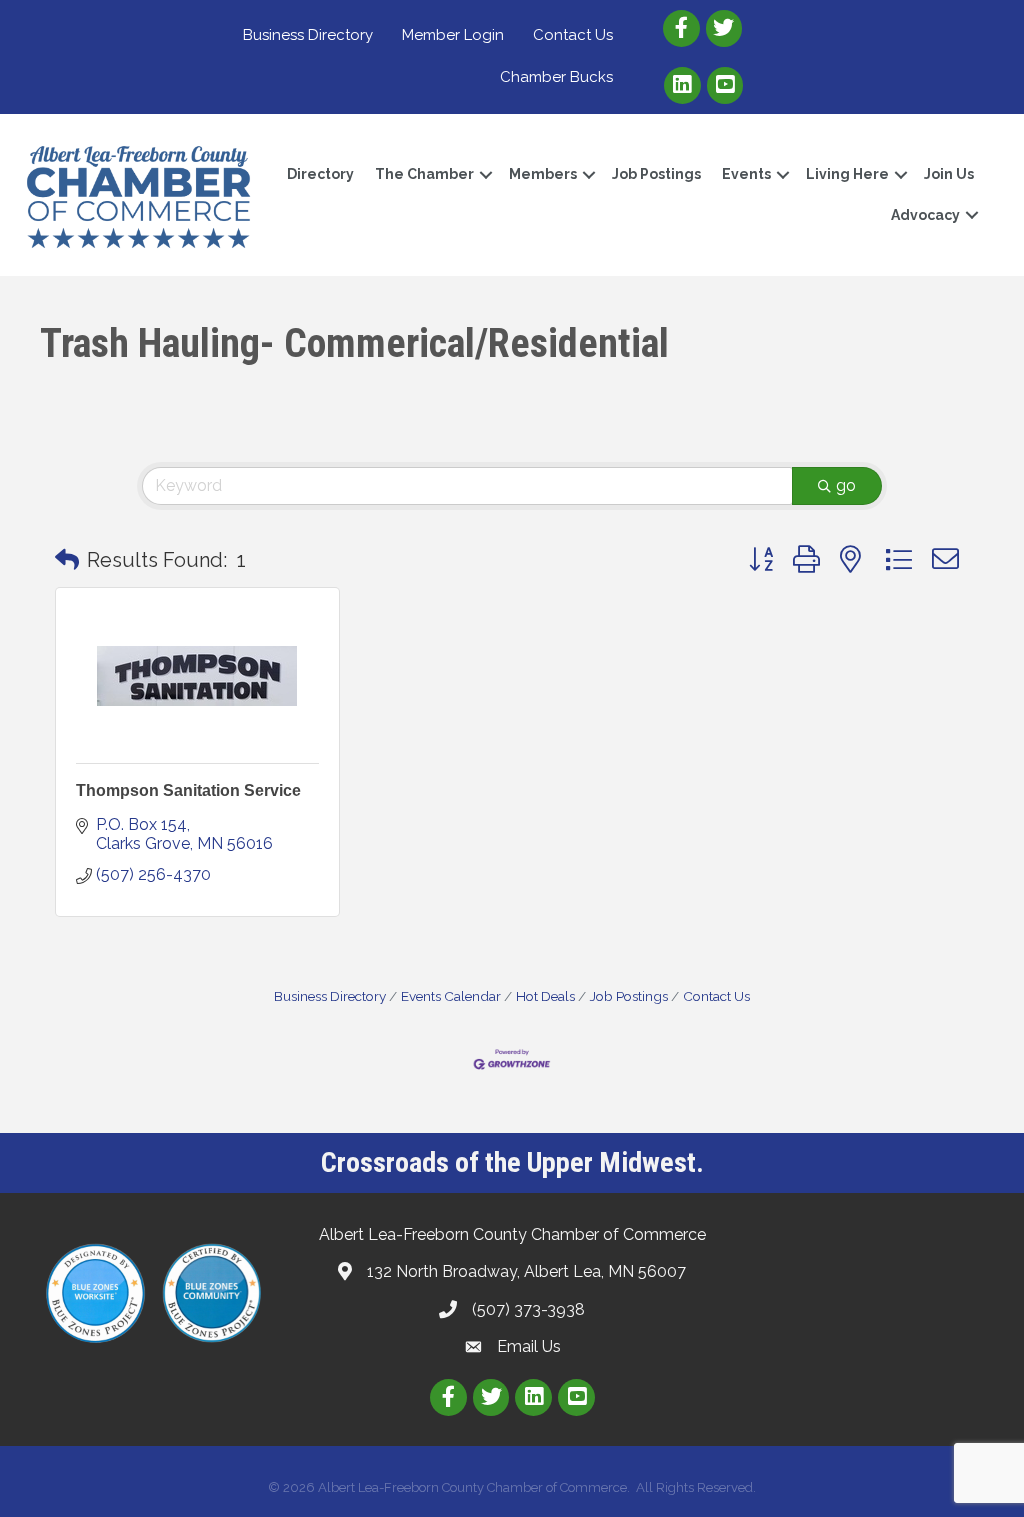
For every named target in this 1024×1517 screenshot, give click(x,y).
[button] (67, 560)
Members (543, 174)
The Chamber (424, 174)
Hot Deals (545, 996)
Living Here (847, 174)
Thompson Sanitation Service (188, 790)
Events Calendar (451, 996)
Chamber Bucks (556, 77)
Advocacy (925, 215)
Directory (320, 174)
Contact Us (573, 35)
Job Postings (656, 174)
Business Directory (308, 35)
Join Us (949, 174)
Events (746, 174)
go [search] (846, 485)
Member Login (453, 35)
